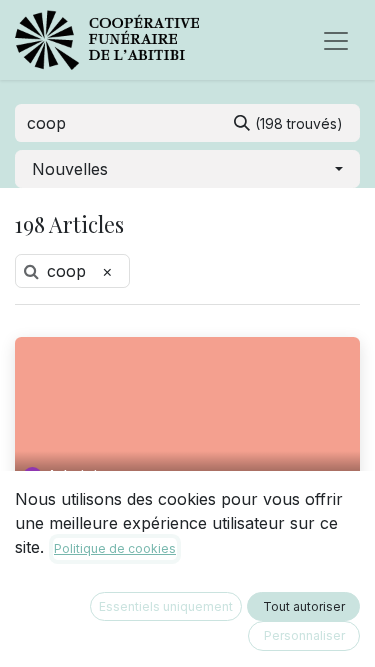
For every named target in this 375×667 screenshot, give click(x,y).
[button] (187, 169)
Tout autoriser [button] (304, 606)
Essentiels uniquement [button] (166, 606)
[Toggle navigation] (336, 40)
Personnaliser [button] (304, 635)
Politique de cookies (115, 548)
